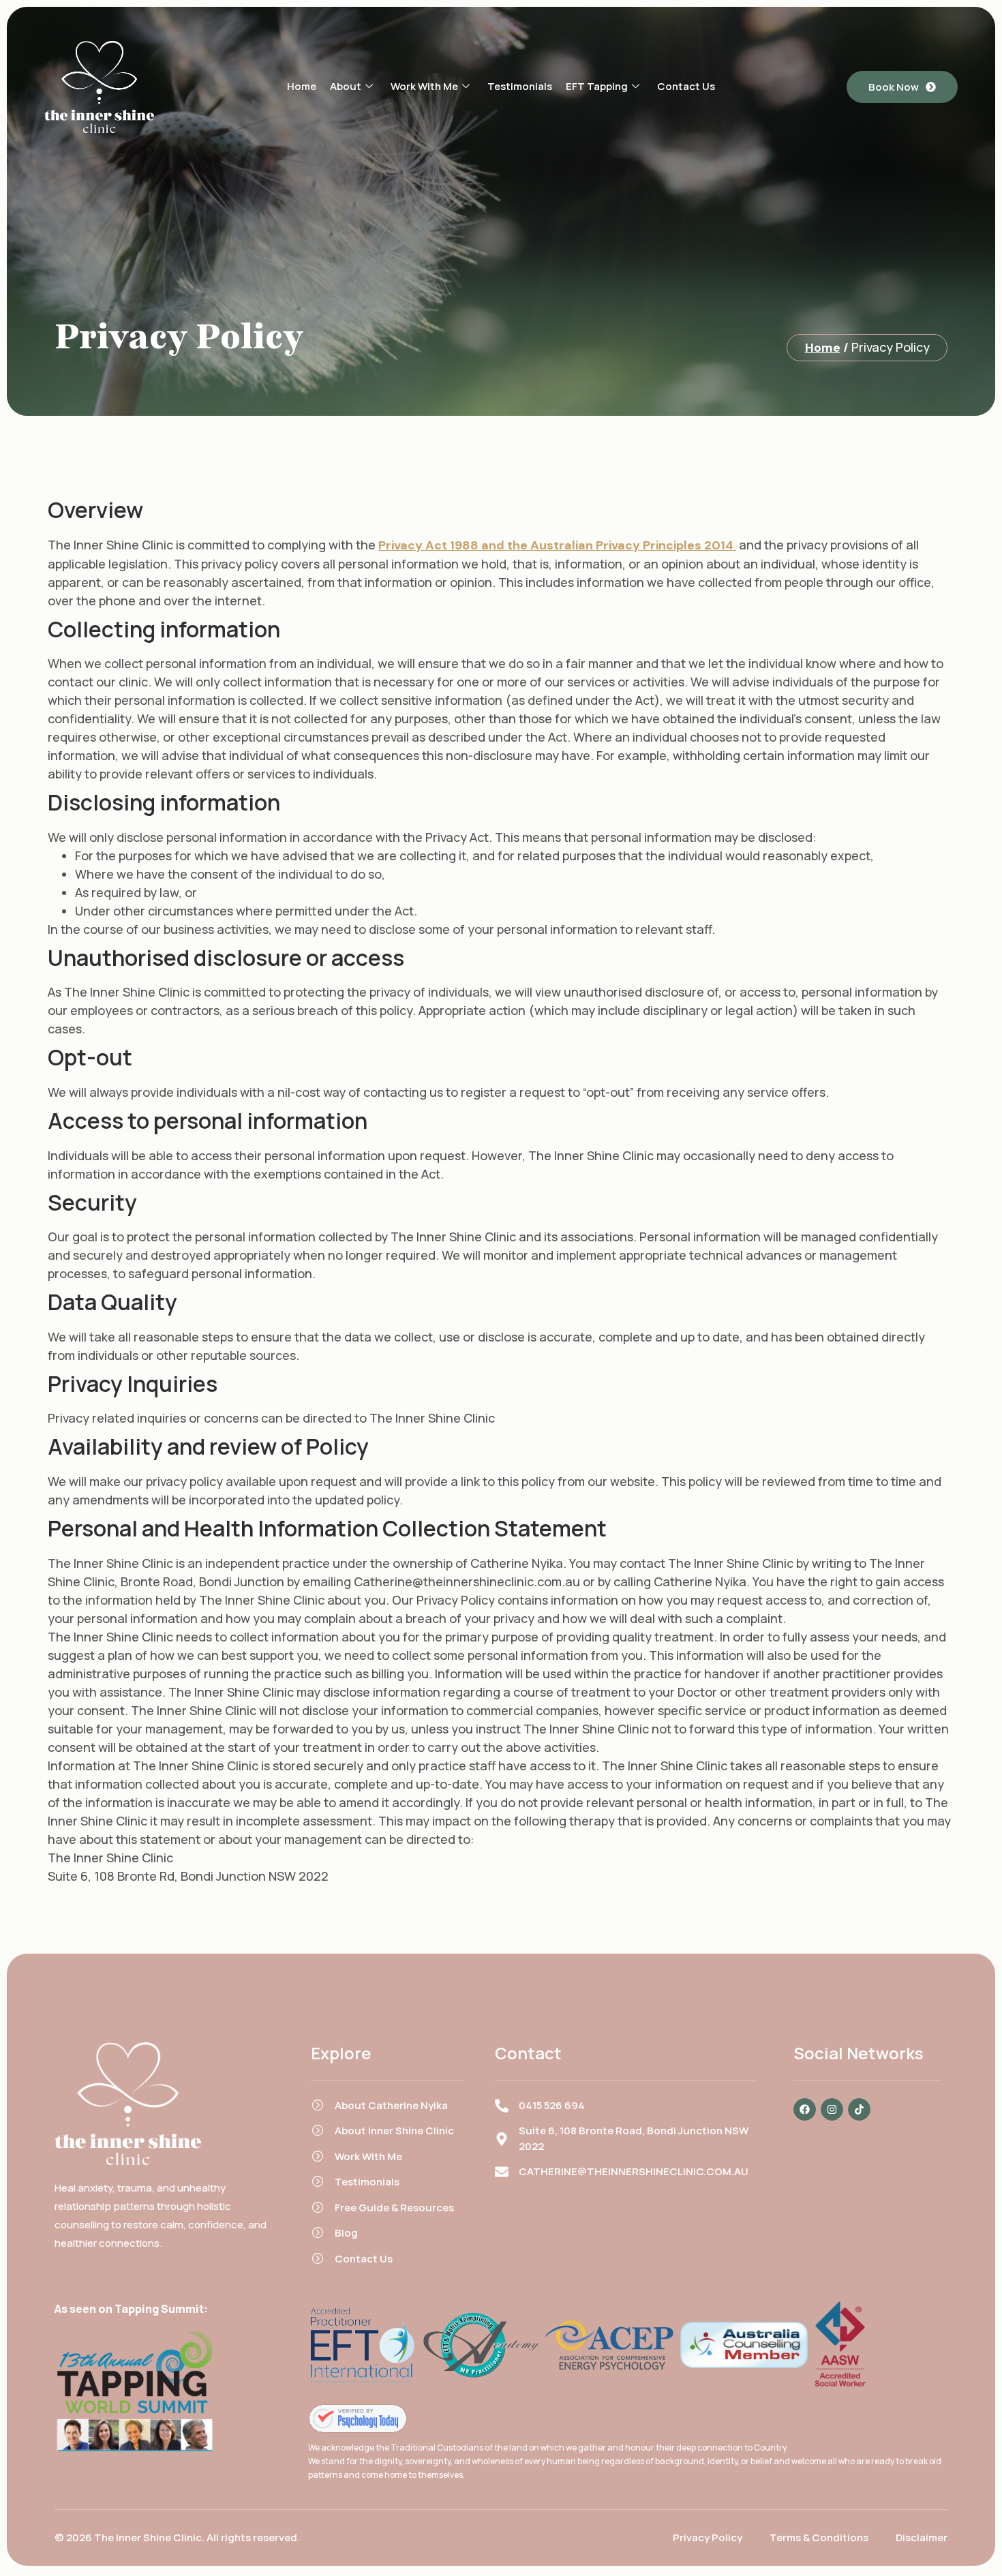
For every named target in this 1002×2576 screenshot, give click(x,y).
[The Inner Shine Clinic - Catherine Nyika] (358, 2419)
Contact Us (686, 86)
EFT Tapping (597, 86)
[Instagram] (832, 2109)
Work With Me (424, 86)
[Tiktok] (859, 2109)
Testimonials (520, 86)
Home (302, 86)
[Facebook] (805, 2109)
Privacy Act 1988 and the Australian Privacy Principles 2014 (557, 545)
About (346, 86)
